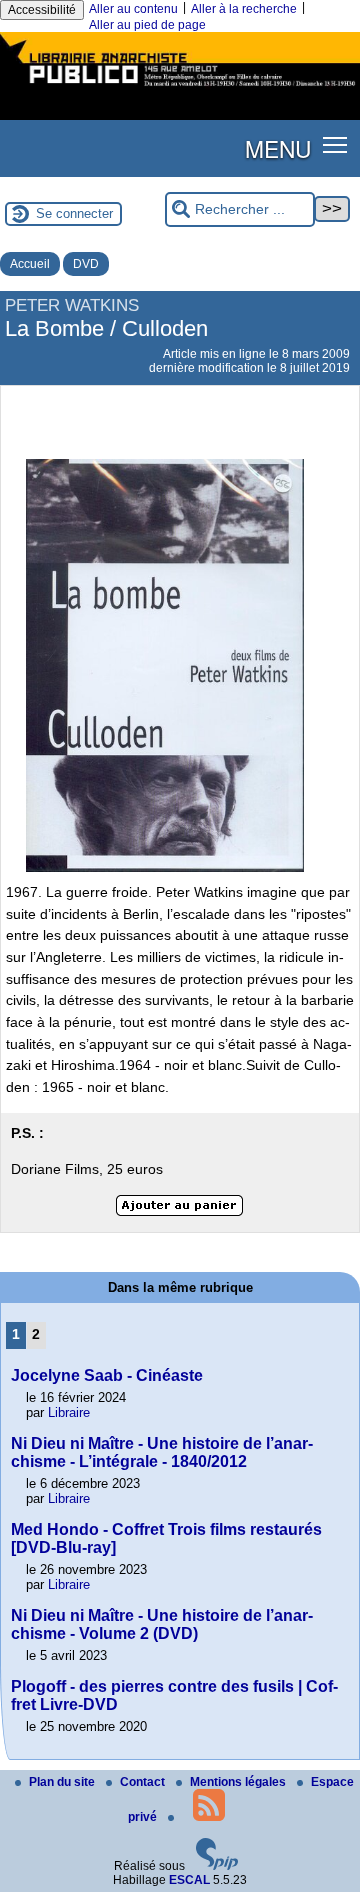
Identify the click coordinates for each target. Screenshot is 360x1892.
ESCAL (189, 1880)
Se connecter (74, 213)
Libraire (69, 1412)
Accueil (30, 264)
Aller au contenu (133, 9)
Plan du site (63, 1782)
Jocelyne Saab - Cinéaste (107, 1375)
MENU (278, 148)
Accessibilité (42, 10)
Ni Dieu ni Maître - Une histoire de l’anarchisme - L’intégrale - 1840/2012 (162, 1452)
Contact (144, 1782)
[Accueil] (180, 88)
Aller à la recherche (244, 9)
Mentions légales (239, 1782)
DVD (86, 264)
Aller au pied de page (147, 25)
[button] (335, 144)
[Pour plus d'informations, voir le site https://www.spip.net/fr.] (217, 1866)
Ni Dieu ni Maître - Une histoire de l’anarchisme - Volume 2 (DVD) (162, 1624)
